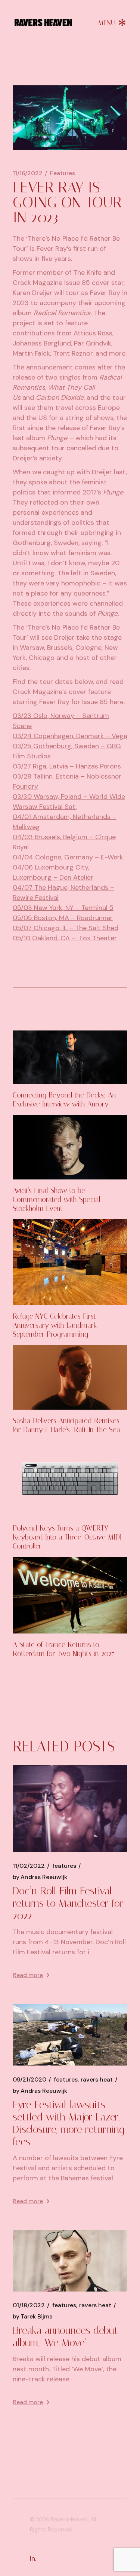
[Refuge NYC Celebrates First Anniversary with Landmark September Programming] (70, 1262)
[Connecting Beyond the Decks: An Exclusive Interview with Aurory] (70, 1057)
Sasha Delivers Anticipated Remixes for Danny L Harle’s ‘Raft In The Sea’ (67, 1425)
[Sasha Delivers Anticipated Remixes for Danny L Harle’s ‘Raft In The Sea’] (70, 1377)
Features (63, 173)
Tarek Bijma (33, 2317)
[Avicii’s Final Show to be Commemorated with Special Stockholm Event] (70, 1147)
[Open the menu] (112, 22)
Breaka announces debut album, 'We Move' (65, 2336)
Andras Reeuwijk (40, 1877)
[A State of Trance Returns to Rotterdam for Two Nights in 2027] (70, 1595)
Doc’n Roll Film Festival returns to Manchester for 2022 (68, 1903)
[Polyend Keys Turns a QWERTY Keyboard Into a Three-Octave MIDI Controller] (70, 1479)
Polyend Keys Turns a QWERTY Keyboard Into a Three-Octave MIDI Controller (67, 1537)
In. (33, 2558)
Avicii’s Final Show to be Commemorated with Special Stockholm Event (57, 1199)
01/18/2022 (29, 2305)
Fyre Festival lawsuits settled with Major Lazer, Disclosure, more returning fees (69, 2123)
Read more (28, 1975)
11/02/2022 (29, 1866)
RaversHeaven (69, 2519)
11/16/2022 (28, 173)
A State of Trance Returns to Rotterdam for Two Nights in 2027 (63, 1649)
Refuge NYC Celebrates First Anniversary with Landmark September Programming (55, 1325)
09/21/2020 (29, 2080)
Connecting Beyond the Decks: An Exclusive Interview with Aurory (64, 1100)
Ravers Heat (97, 2080)
